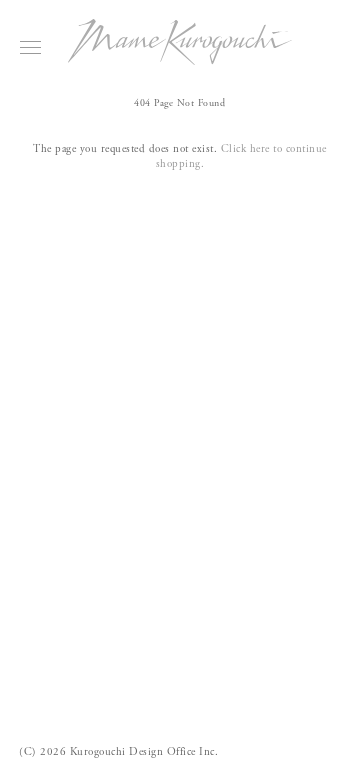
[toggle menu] (30, 46)
